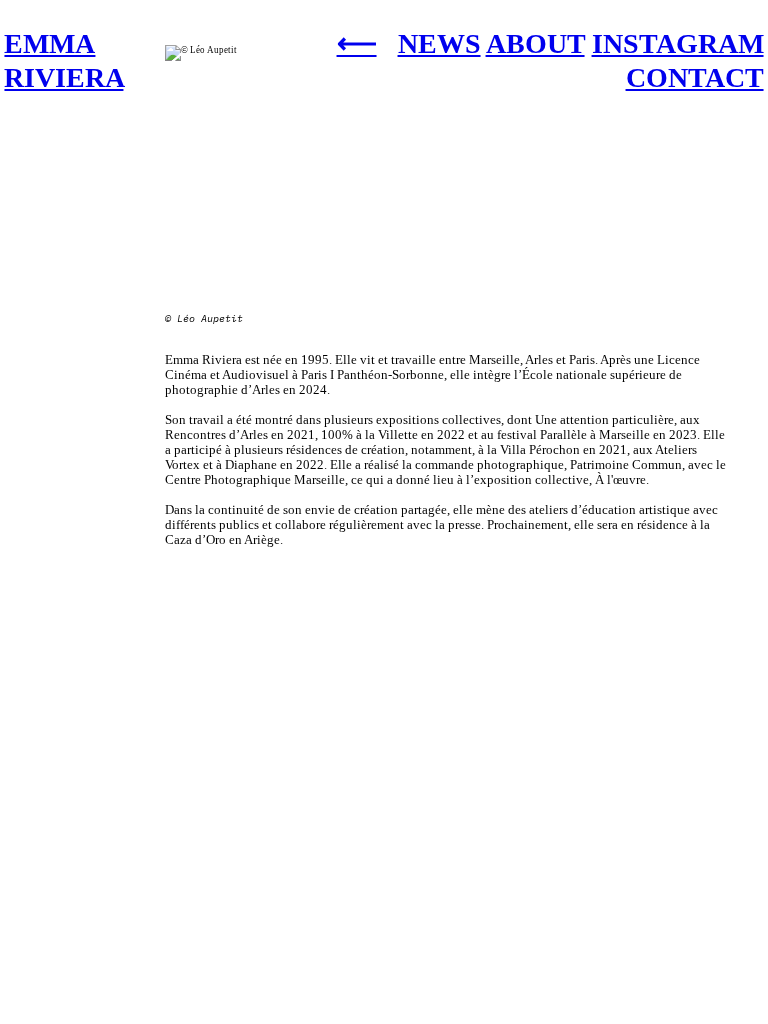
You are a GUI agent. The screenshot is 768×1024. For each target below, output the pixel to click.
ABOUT (535, 43)
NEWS (439, 43)
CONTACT (695, 77)
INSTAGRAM (678, 43)
